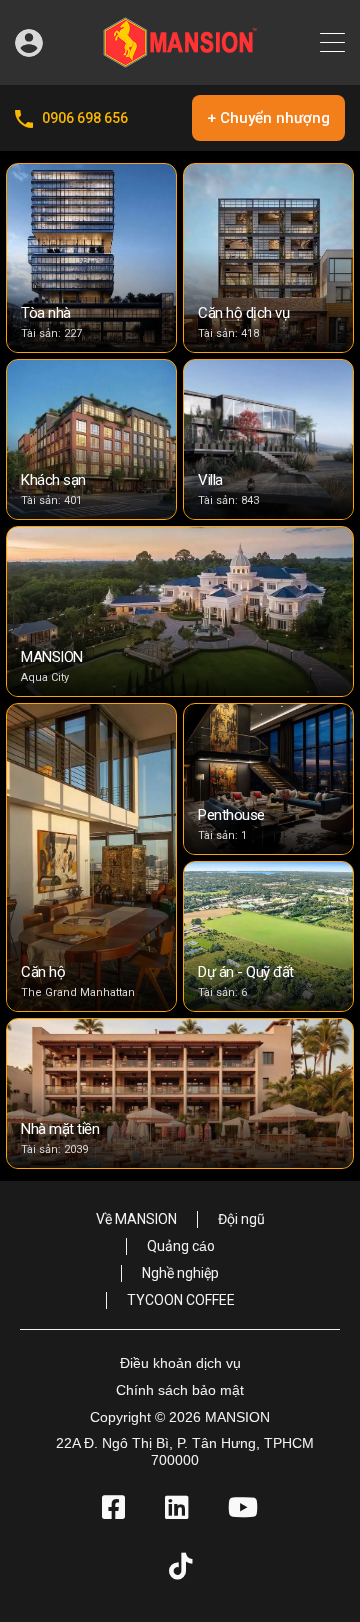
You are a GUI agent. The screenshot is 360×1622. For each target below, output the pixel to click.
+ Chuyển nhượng (268, 118)
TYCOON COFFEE (181, 1300)
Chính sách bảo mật (180, 1390)
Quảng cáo (181, 1246)
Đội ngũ (241, 1219)
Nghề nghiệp (180, 1273)
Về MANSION (136, 1219)
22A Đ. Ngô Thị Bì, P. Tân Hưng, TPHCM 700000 (185, 1451)
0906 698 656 (85, 118)
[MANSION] (180, 61)
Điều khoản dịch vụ (180, 1363)
